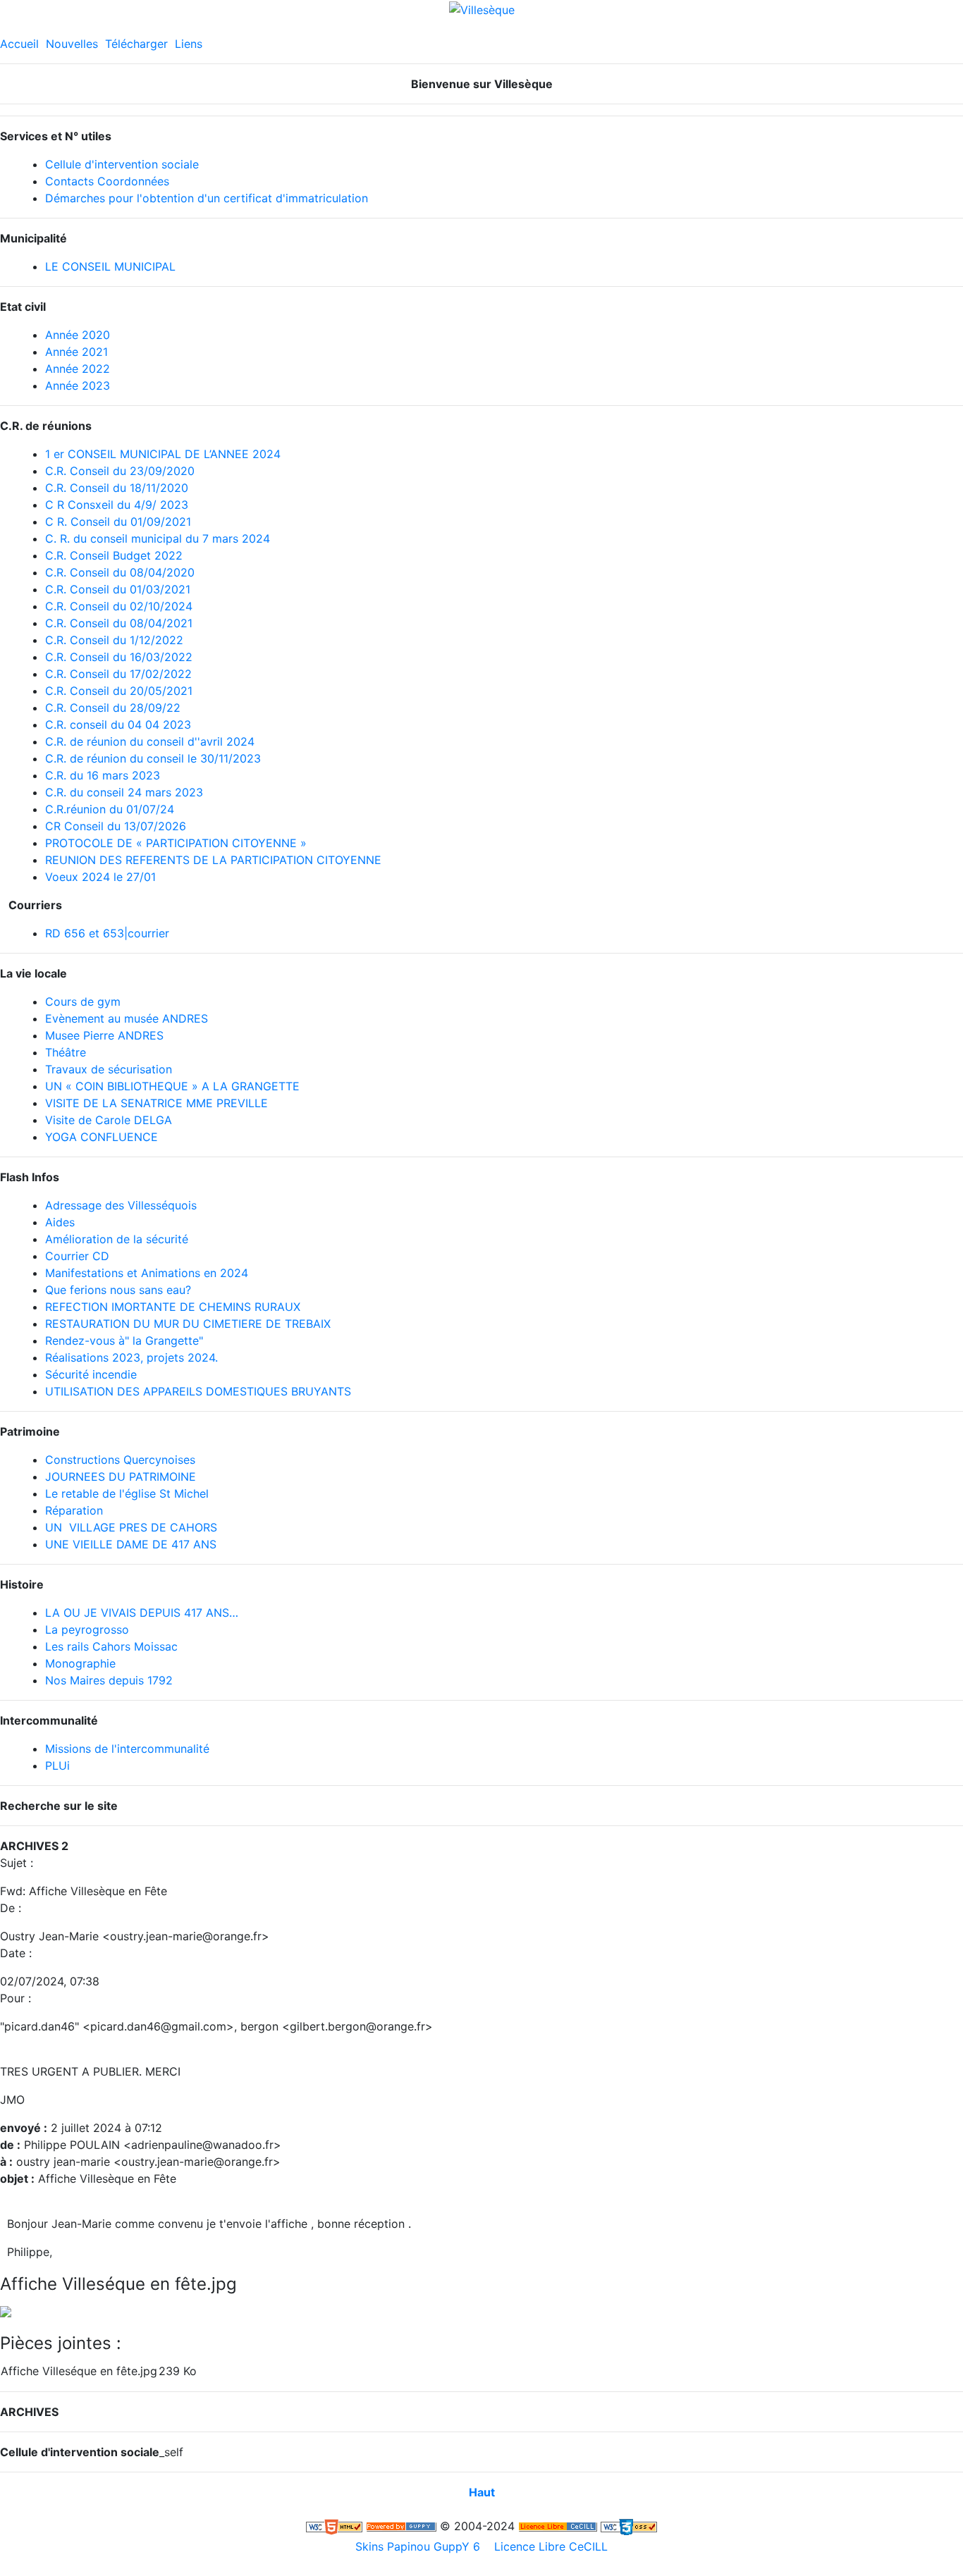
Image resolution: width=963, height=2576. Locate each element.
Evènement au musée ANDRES (127, 1018)
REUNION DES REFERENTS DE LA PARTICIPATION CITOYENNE (213, 860)
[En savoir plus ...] (558, 2526)
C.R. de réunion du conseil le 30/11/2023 (153, 758)
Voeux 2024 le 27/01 (100, 877)
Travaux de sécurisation (109, 1069)
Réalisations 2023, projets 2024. (131, 1357)
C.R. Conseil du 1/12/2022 (114, 640)
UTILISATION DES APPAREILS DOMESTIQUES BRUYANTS (198, 1391)
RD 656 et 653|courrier (107, 933)
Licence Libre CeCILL (549, 2546)
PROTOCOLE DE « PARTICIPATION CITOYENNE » (176, 843)
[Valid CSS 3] (629, 2526)
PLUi (57, 1765)
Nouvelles (72, 44)
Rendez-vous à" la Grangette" (124, 1341)
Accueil (19, 44)
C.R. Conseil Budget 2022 (114, 555)
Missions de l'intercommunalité (127, 1749)
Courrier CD (77, 1256)
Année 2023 (78, 386)
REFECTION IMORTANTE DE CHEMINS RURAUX (173, 1307)
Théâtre (66, 1052)
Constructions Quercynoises (120, 1460)
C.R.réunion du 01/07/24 (110, 809)
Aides (60, 1222)
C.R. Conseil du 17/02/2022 (118, 674)
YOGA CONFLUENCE (102, 1137)
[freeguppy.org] (401, 2526)
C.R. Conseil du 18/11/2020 (117, 488)
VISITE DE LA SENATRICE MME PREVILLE (157, 1103)
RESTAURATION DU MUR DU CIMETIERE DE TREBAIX (188, 1324)
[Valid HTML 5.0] (334, 2526)
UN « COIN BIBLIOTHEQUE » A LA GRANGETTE (172, 1086)
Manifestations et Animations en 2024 (147, 1273)
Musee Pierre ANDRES (104, 1035)
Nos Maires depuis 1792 (109, 1680)
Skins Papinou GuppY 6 (421, 2546)
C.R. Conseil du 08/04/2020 (120, 572)
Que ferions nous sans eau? (118, 1290)
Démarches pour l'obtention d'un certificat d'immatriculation (207, 198)
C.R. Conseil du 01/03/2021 (118, 589)
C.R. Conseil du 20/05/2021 (119, 691)
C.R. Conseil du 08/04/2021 (119, 623)
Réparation (74, 1510)
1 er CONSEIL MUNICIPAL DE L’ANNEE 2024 (163, 454)
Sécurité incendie (91, 1374)
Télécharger (136, 44)
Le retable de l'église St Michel (127, 1493)
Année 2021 (76, 352)
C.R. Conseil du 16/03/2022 (119, 657)
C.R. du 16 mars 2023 (103, 775)
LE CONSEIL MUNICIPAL (110, 266)
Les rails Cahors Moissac (111, 1646)
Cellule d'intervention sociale (122, 164)
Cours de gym (83, 1002)
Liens (189, 44)
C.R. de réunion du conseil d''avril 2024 (150, 741)
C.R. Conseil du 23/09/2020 (120, 471)
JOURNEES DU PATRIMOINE (121, 1477)
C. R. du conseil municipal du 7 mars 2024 (158, 538)
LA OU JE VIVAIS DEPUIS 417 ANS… (142, 1613)
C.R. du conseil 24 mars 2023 (124, 792)
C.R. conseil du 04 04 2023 (118, 725)
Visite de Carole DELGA (109, 1120)
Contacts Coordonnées (107, 181)
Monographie (80, 1663)
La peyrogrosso (87, 1629)
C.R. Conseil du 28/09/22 (113, 708)
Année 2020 (78, 335)
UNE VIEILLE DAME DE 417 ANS (131, 1544)
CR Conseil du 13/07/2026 (116, 826)
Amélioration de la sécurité (117, 1239)
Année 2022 (78, 369)
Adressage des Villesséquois (121, 1205)
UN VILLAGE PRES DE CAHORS (131, 1527)
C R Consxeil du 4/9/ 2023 (117, 505)
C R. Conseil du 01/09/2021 (118, 522)
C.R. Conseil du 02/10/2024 (119, 606)
